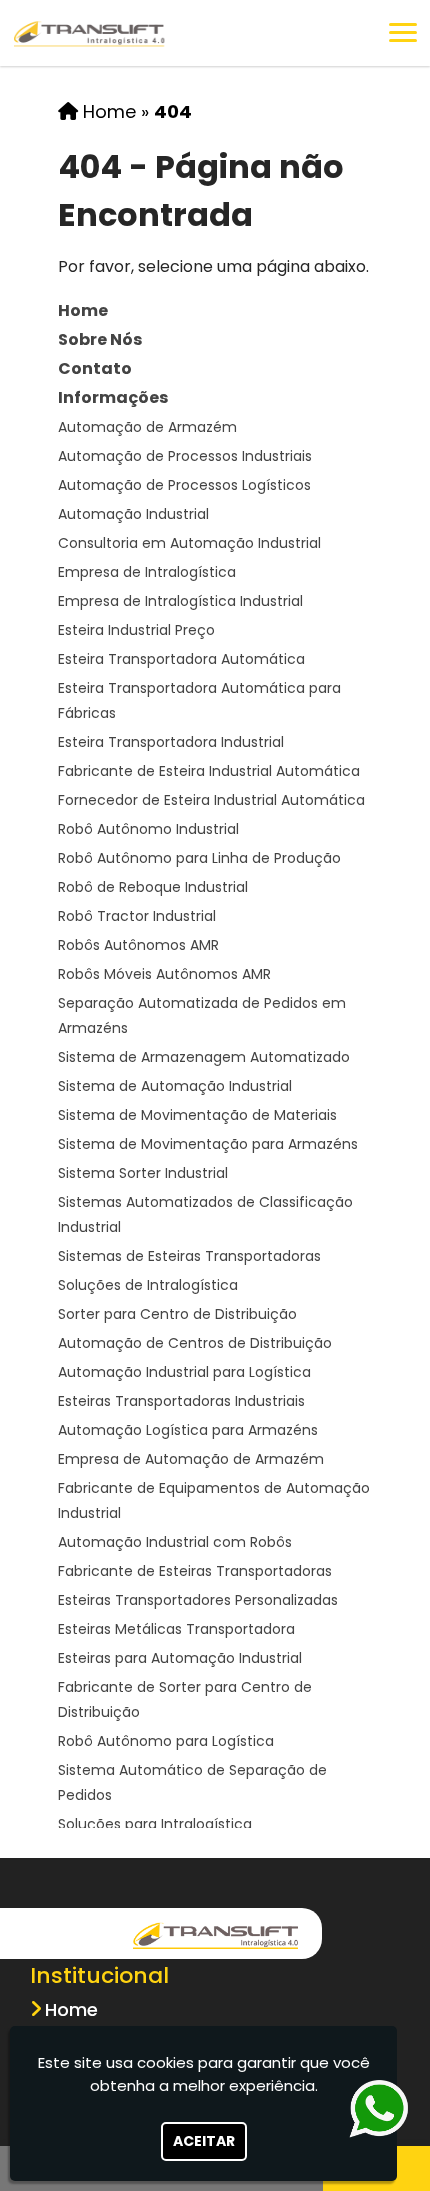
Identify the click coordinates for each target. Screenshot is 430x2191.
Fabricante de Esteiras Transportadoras (195, 1571)
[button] (403, 32)
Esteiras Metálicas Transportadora (176, 1629)
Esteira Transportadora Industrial (171, 742)
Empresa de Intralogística (147, 572)
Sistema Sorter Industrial (143, 1173)
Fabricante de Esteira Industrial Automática (209, 771)
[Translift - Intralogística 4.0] (215, 1933)
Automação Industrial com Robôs (175, 1542)
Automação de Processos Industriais (185, 456)
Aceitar (204, 2141)
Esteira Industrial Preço (136, 630)
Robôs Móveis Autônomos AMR (164, 974)
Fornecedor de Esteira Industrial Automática (211, 800)
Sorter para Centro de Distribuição (177, 1314)
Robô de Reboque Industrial (153, 887)
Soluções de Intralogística (148, 1285)
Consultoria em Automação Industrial (189, 543)
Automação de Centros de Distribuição (195, 1343)
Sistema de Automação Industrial (175, 1086)
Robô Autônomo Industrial (148, 829)
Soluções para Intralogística (155, 1824)
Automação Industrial (133, 514)
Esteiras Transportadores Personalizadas (198, 1600)
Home (83, 310)
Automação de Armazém (147, 427)
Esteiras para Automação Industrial (180, 1658)
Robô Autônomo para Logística (166, 1741)
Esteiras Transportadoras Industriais (181, 1401)
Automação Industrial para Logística (184, 1372)
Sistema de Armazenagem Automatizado (204, 1057)
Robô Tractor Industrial (137, 916)
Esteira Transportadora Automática (181, 659)
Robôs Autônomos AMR (138, 945)
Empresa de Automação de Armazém (191, 1459)
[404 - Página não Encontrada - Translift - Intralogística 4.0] (90, 33)
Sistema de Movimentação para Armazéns (208, 1144)
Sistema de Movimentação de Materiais (197, 1115)
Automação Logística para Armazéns (188, 1430)
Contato (95, 368)
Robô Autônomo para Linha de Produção (199, 858)
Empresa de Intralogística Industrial (180, 601)
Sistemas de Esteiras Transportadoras (189, 1256)
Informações (113, 397)
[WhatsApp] (373, 2108)
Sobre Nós (100, 339)
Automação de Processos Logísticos (184, 485)
